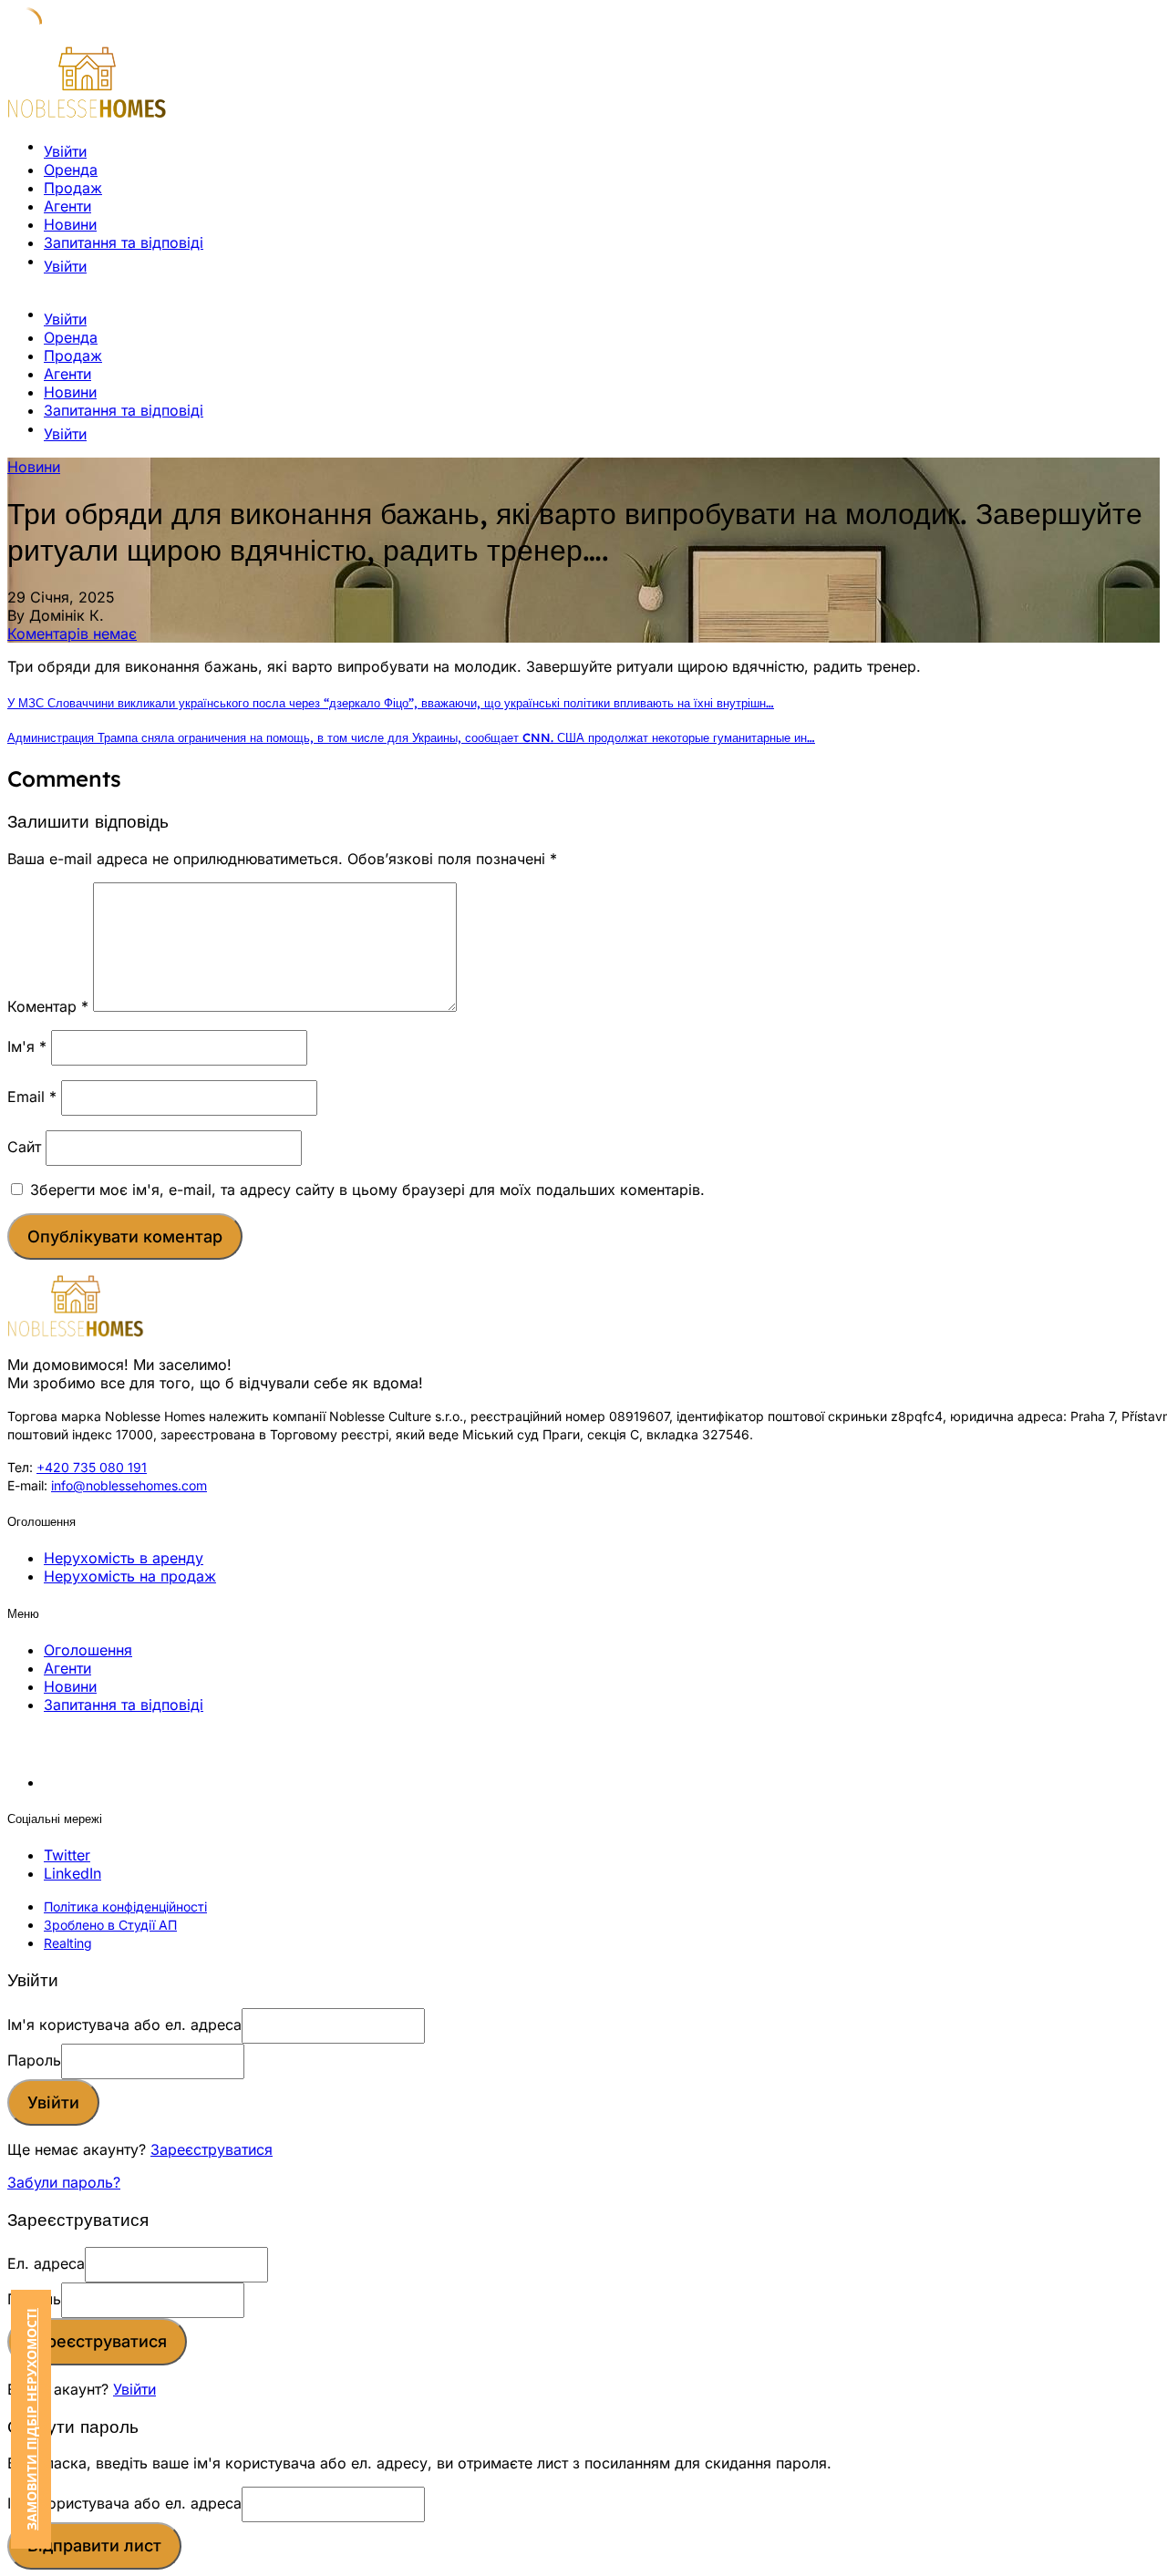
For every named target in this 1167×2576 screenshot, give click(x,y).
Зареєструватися (212, 2149)
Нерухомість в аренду (124, 1558)
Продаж (73, 188)
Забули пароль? (64, 2182)
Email (32, 1097)
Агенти (67, 206)
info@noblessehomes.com (129, 1485)
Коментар (48, 1006)
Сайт (24, 1147)
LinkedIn (72, 1873)
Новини (70, 224)
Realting (68, 1943)
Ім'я (27, 1046)
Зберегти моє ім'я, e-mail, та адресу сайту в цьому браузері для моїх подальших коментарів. (367, 1190)
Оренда (71, 170)
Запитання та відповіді (124, 242)
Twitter (67, 1855)
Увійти (134, 2389)
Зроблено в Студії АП (110, 1925)
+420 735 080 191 (92, 1467)
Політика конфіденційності (125, 1906)
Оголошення (88, 1650)
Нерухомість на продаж (130, 1576)
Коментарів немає (72, 634)
